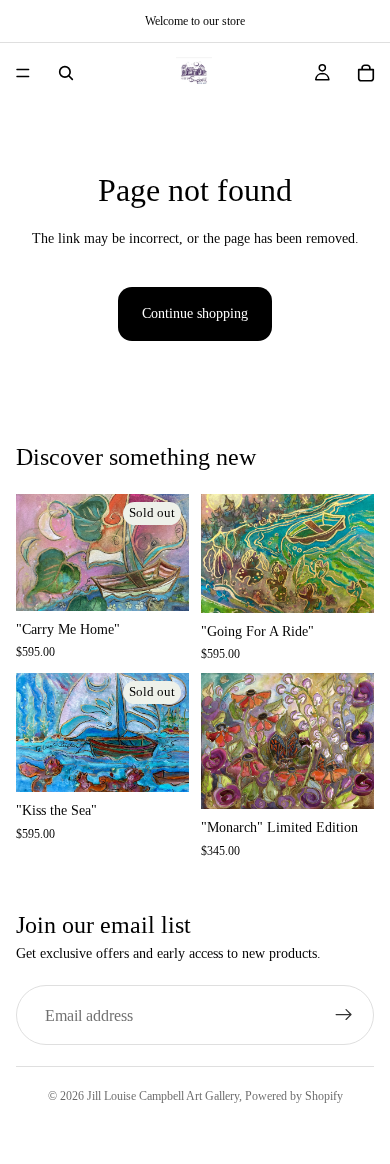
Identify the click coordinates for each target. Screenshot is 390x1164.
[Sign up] (344, 1015)
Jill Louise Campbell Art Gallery (163, 1096)
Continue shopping (195, 313)
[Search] (66, 73)
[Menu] (23, 73)
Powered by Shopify (294, 1096)
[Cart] (366, 73)
